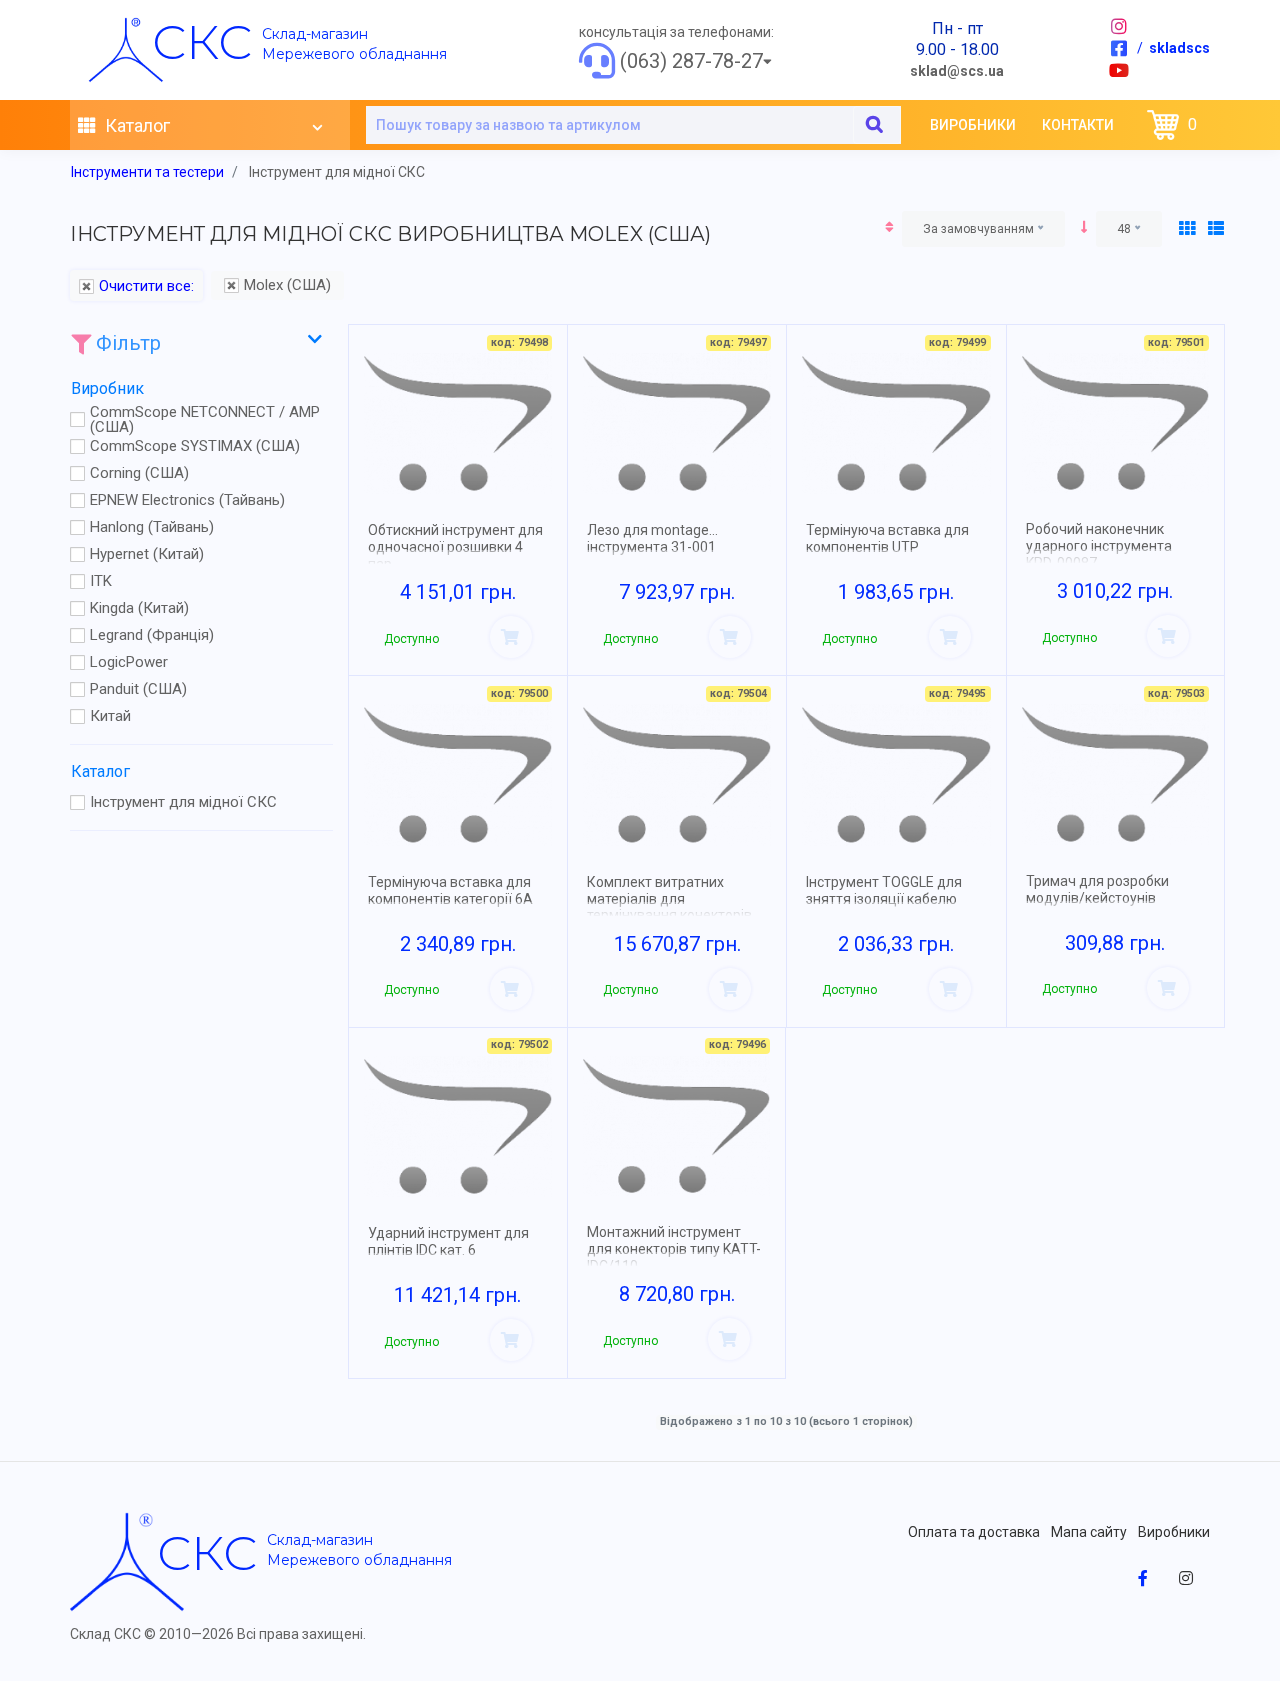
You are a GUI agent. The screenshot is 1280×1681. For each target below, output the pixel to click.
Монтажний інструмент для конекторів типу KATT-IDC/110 (674, 1249)
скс (202, 42)
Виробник (107, 388)
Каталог (135, 125)
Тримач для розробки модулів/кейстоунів (1097, 889)
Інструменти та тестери (147, 172)
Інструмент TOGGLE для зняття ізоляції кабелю (884, 890)
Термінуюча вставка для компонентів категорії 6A (450, 890)
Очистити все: (146, 286)
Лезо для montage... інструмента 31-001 (652, 538)
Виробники (973, 125)
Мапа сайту (1089, 1532)
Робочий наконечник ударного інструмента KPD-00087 (1099, 546)
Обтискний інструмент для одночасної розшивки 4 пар (455, 547)
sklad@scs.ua (957, 71)
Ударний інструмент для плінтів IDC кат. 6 (448, 1241)
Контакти (1078, 125)
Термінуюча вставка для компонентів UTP (887, 538)
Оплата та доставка (974, 1532)
